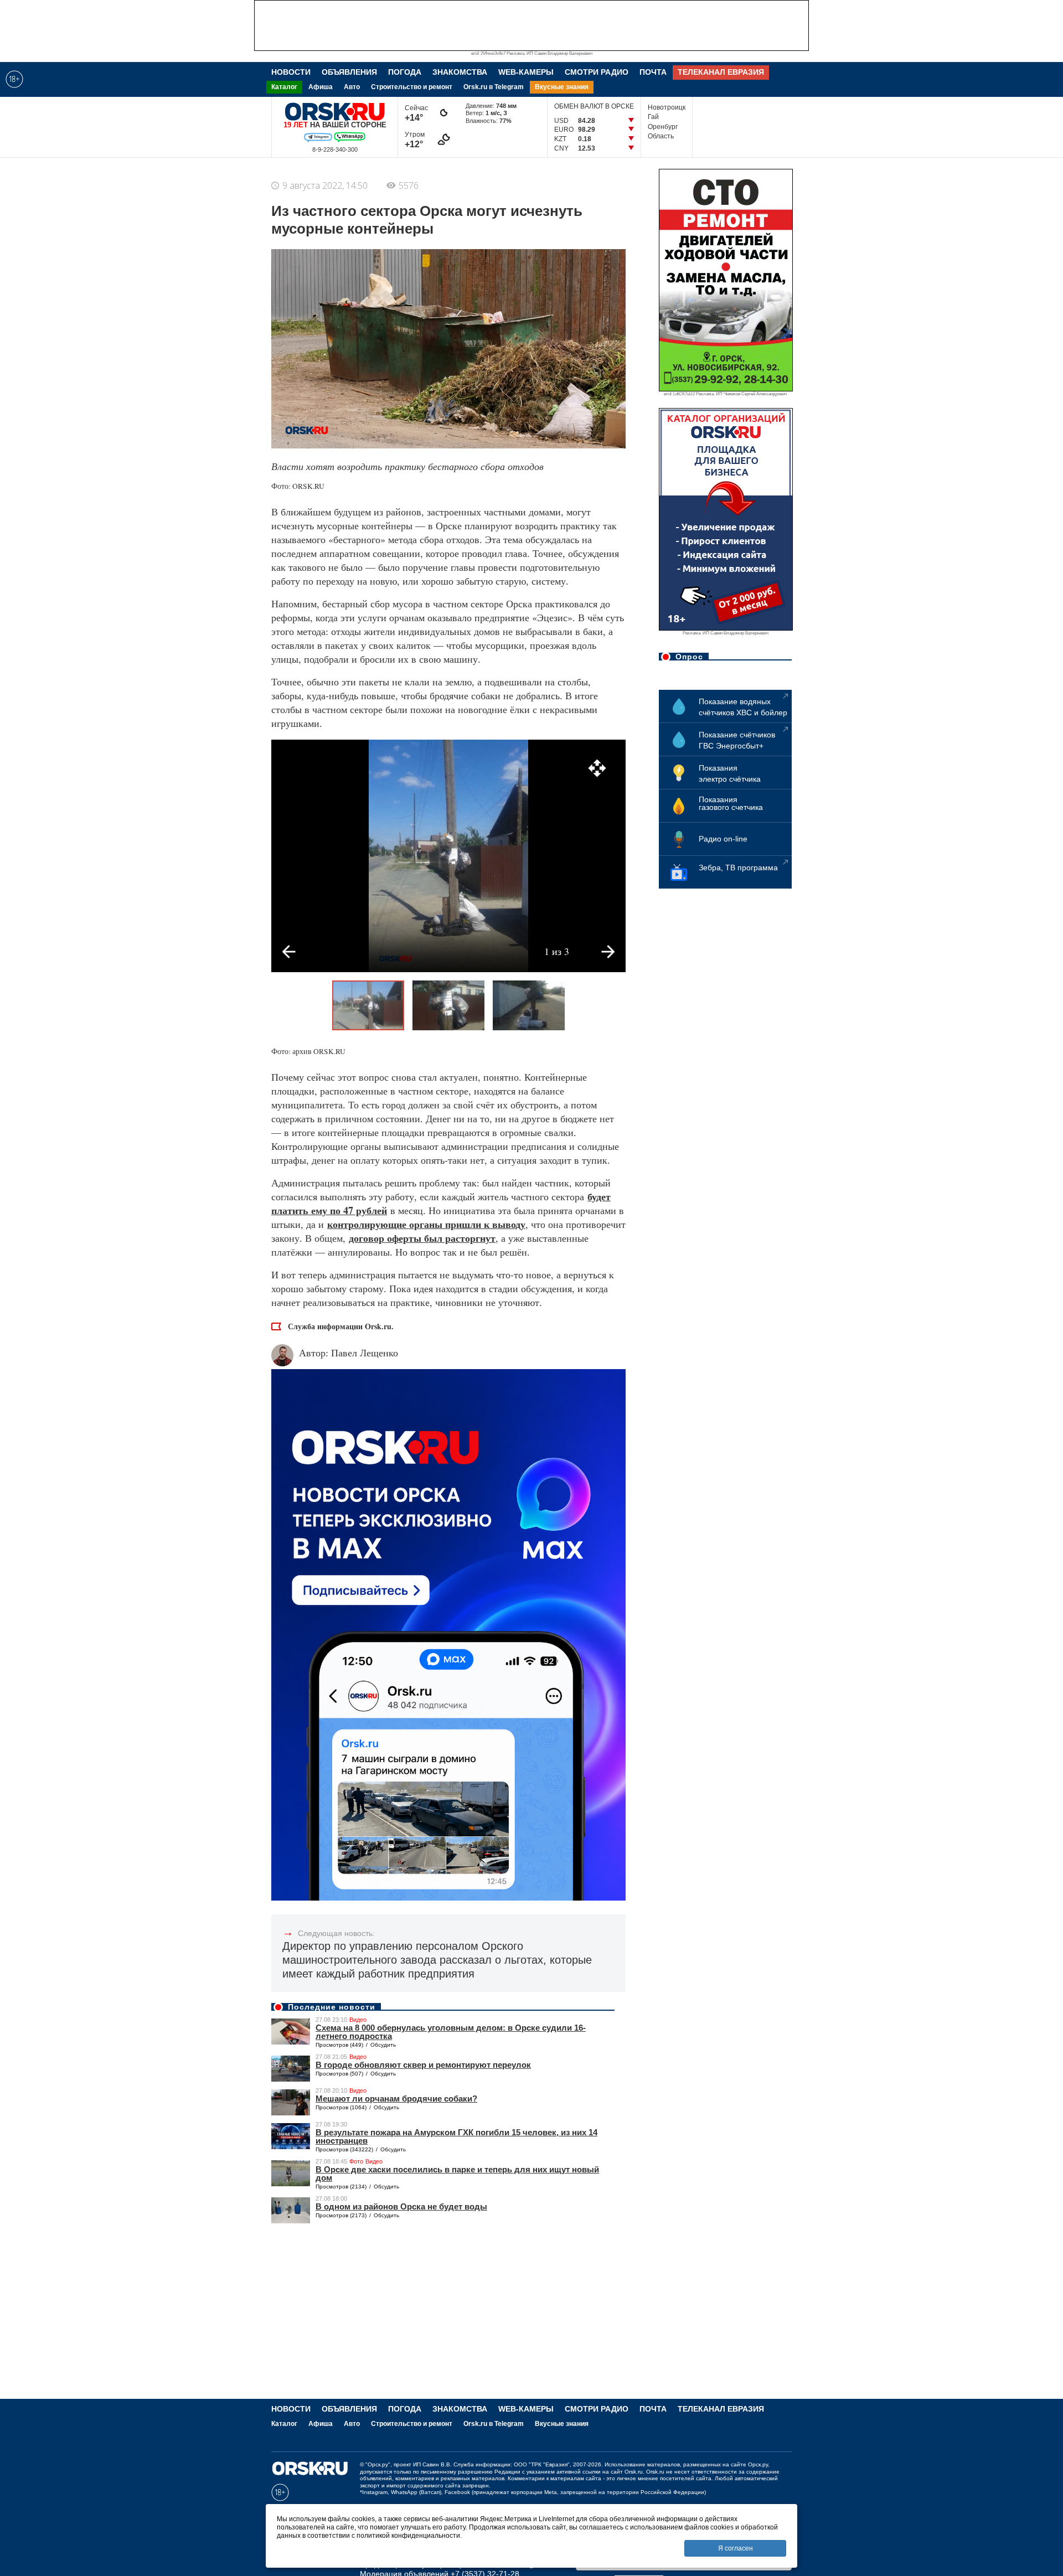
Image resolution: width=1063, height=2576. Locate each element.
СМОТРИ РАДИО (597, 72)
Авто (352, 87)
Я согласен (736, 2548)
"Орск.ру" (378, 2464)
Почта (653, 72)
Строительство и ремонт (412, 87)
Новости (291, 72)
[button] (597, 768)
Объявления (349, 72)
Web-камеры (526, 72)
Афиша (321, 87)
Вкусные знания (562, 87)
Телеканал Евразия (721, 72)
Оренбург (663, 127)
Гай (653, 117)
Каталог (284, 87)
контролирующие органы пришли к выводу (426, 1224)
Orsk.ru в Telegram (494, 87)
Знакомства (460, 72)
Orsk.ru (634, 2472)
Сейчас (416, 113)
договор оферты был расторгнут (422, 1238)
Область (661, 136)
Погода (405, 72)
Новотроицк (667, 107)
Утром (416, 140)
